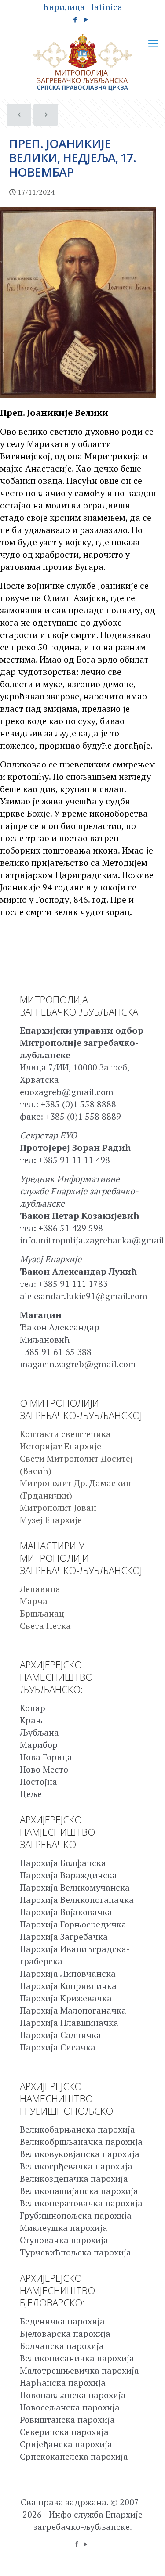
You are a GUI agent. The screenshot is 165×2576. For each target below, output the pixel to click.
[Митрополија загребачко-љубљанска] (82, 62)
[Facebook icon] (75, 19)
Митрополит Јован (58, 1508)
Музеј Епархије (51, 1520)
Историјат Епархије (60, 1446)
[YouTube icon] (86, 19)
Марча (34, 1601)
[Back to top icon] (147, 2558)
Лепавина (40, 1589)
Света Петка (45, 1626)
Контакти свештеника (65, 1434)
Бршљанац (42, 1613)
